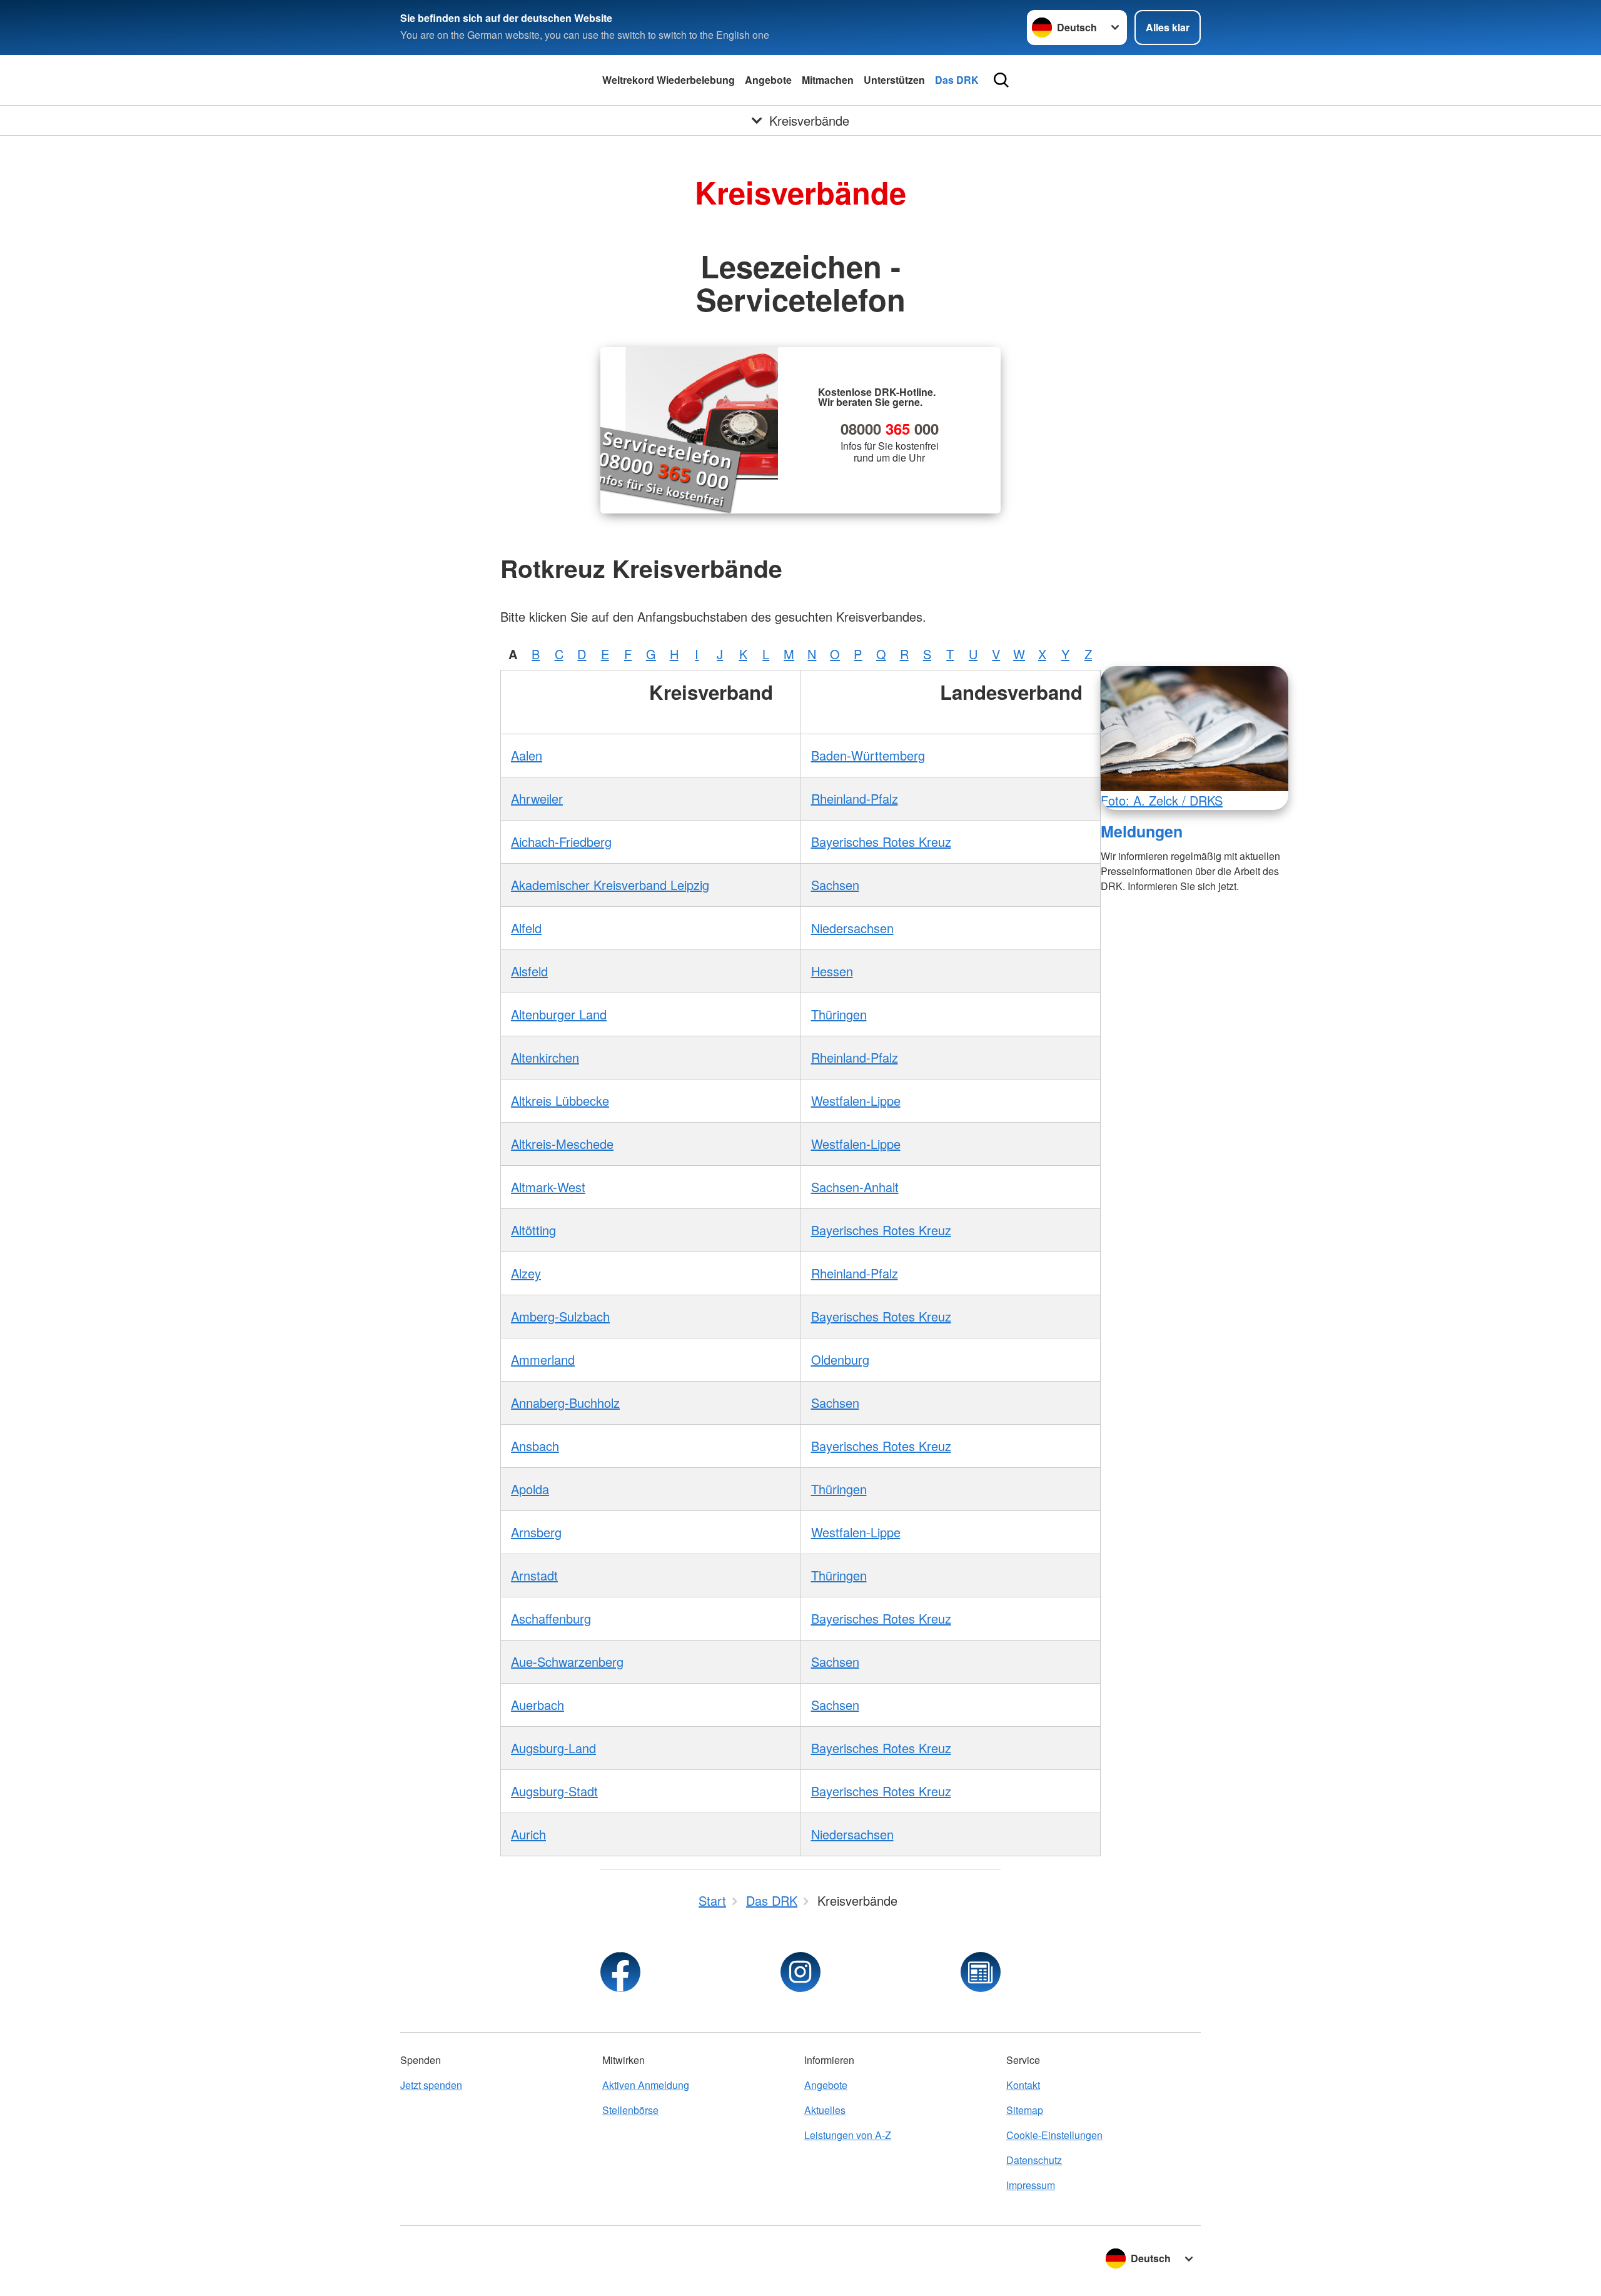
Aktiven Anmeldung (646, 2085)
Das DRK (957, 80)
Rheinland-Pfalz (855, 798)
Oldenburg (840, 1359)
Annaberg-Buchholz (565, 1403)
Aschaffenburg (551, 1618)
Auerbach (538, 1705)
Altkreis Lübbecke (560, 1100)
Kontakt (1023, 2085)
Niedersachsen (852, 928)
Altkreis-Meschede (562, 1144)
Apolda (530, 1489)
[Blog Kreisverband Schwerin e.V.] (981, 1972)
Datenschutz (1034, 2160)
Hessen (832, 971)
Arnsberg (536, 1532)
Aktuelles (825, 2110)
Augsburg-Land (553, 1748)
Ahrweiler (537, 798)
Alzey (526, 1273)
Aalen (527, 755)
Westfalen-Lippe (856, 1100)
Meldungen (1142, 831)
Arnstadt (534, 1575)
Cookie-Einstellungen (1054, 2135)
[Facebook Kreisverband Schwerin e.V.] (620, 1972)
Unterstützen (894, 80)
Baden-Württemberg (868, 755)
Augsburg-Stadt (554, 1791)
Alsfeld (529, 971)
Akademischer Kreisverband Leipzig (610, 885)
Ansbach (535, 1446)
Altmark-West (548, 1187)
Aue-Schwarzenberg (567, 1661)
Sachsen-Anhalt (855, 1187)
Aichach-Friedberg (561, 842)
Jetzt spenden (431, 2085)
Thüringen (839, 1014)
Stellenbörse (630, 2110)
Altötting (533, 1230)
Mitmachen (828, 80)
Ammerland (543, 1359)
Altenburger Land (559, 1014)
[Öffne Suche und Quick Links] (1001, 80)
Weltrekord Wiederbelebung (669, 80)
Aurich (528, 1834)
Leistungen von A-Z (848, 2135)
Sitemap (1025, 2110)
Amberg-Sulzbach (560, 1316)
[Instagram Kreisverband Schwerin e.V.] (800, 1972)
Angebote (768, 80)
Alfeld (526, 928)
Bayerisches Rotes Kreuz (881, 842)
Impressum (1031, 2185)
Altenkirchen (545, 1057)
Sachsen (835, 885)
